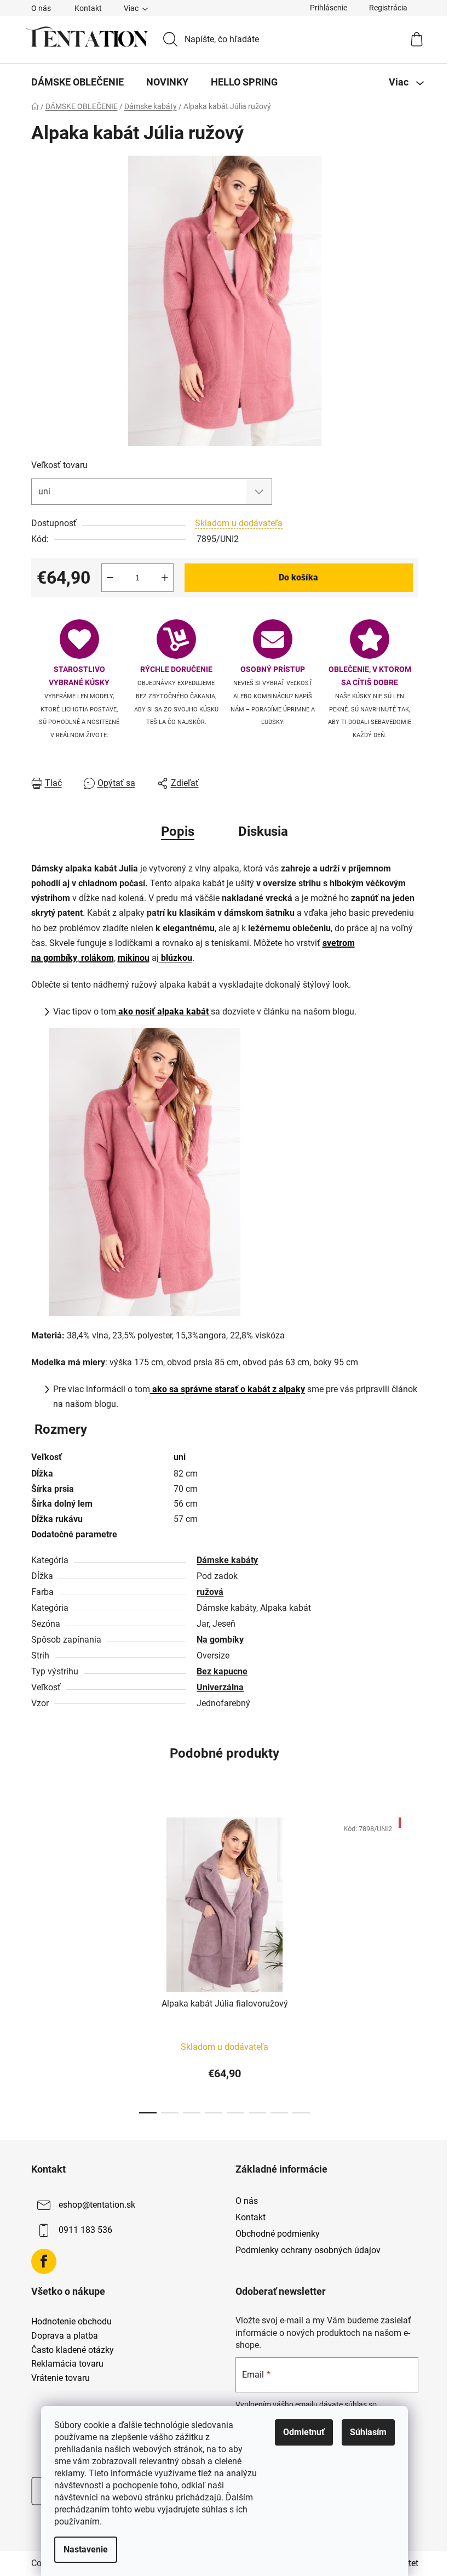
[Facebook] (44, 2261)
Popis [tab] (178, 831)
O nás (41, 8)
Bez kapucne (222, 1671)
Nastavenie (86, 2549)
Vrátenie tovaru (61, 2378)
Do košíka (298, 577)
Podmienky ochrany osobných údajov (308, 2250)
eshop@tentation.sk (97, 2205)
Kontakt (88, 8)
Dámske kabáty (227, 1560)
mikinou (134, 958)
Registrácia (388, 8)
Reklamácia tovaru (67, 2364)
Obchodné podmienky (278, 2234)
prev (40, 1962)
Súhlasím (368, 2432)
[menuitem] (77, 82)
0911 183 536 (85, 2230)
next (410, 1962)
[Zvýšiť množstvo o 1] (165, 578)
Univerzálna (220, 1687)
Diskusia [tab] (263, 831)
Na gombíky (220, 1640)
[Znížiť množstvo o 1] (110, 578)
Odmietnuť (304, 2432)
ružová (210, 1592)
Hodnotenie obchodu (71, 2322)
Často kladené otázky (73, 2350)
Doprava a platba (65, 2336)
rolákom (96, 958)
